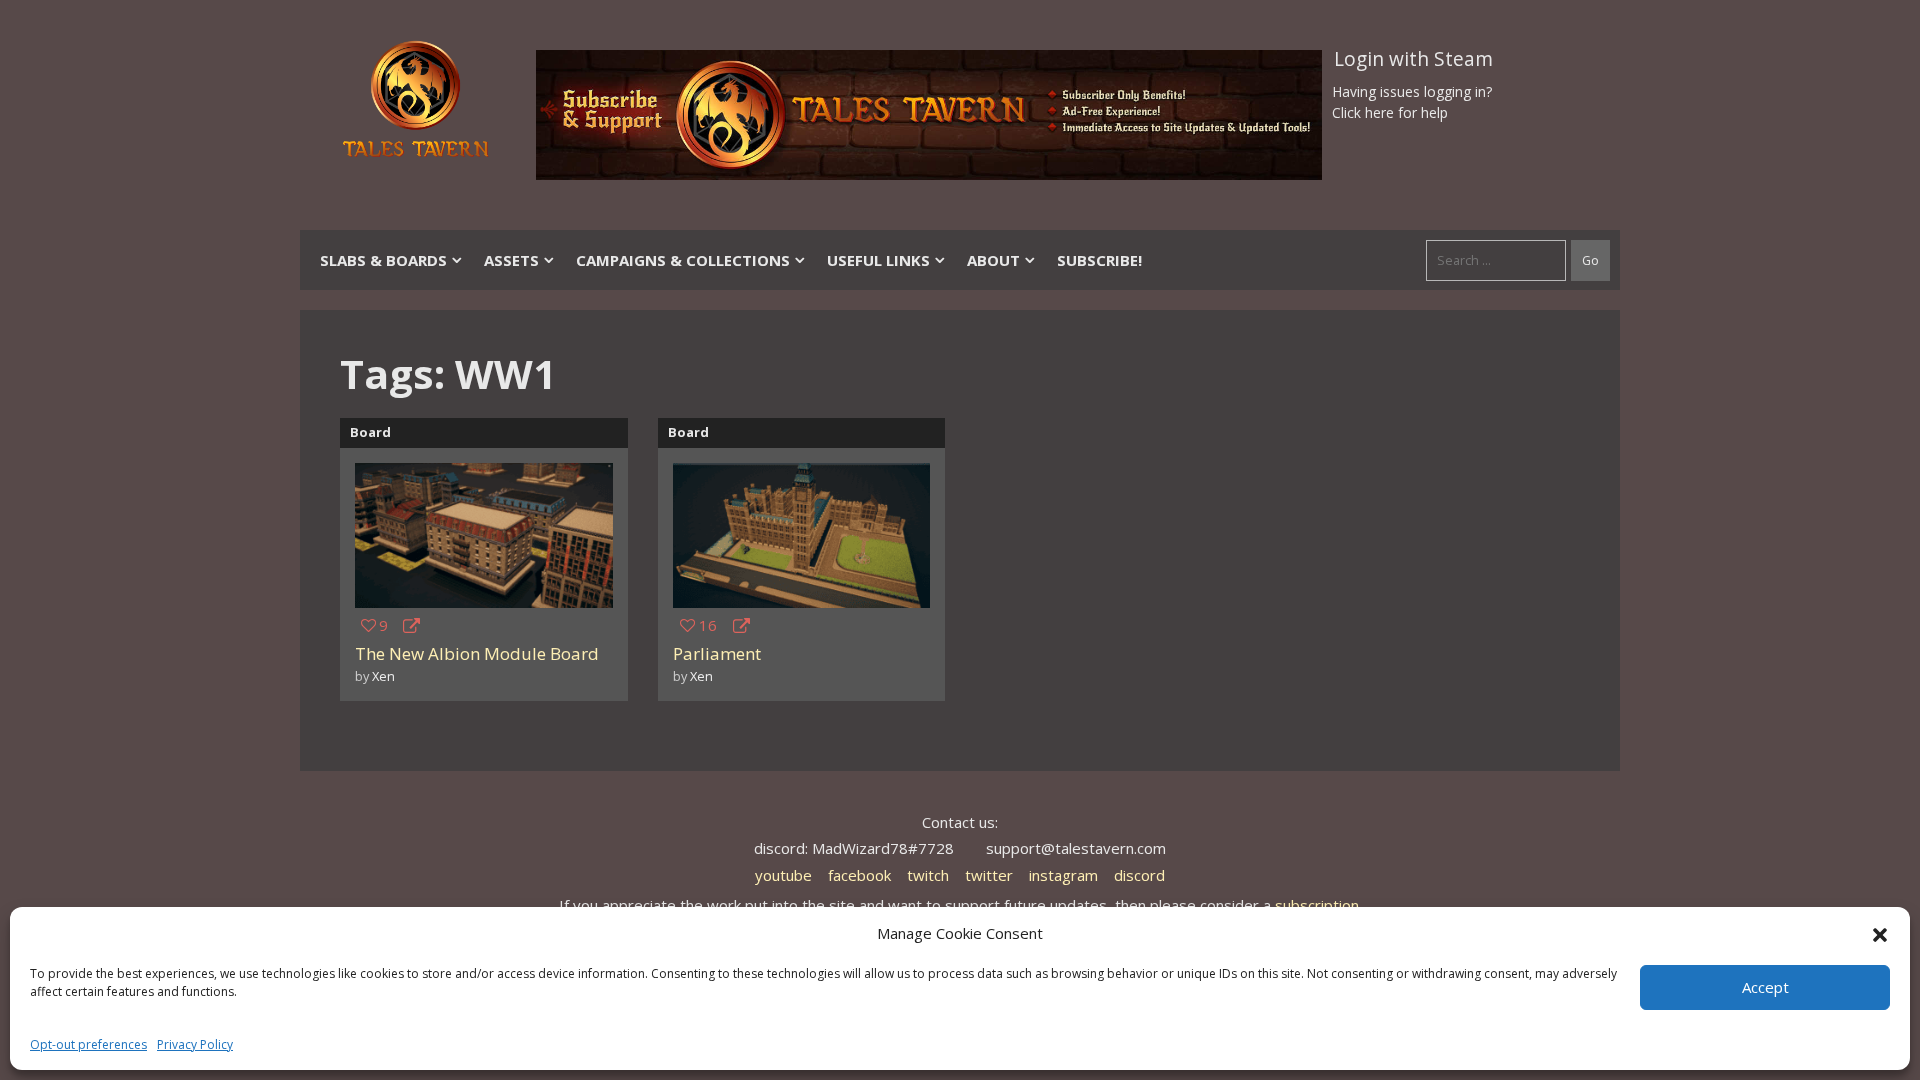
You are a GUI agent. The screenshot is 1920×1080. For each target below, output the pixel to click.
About (993, 260)
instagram (1063, 875)
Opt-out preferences (88, 1044)
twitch (928, 875)
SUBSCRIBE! (1099, 260)
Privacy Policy (195, 1044)
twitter (989, 875)
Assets (511, 260)
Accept (1765, 987)
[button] (1880, 933)
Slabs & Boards (383, 260)
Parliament (717, 653)
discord (1139, 875)
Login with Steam (1413, 59)
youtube (783, 875)
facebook (859, 875)
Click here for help (1390, 112)
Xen (383, 676)
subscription (1317, 905)
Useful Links (878, 260)
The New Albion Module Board (477, 653)
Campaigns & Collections (683, 260)
